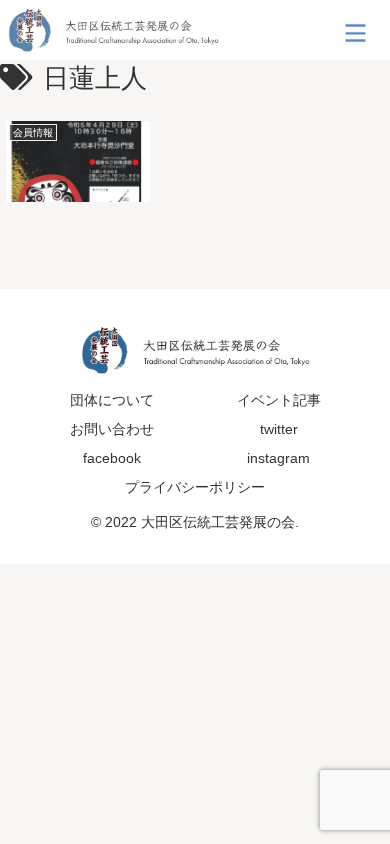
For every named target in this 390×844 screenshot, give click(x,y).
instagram (278, 458)
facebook (112, 458)
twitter (279, 429)
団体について (112, 400)
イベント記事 (279, 400)
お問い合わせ (112, 429)
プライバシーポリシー (195, 487)
